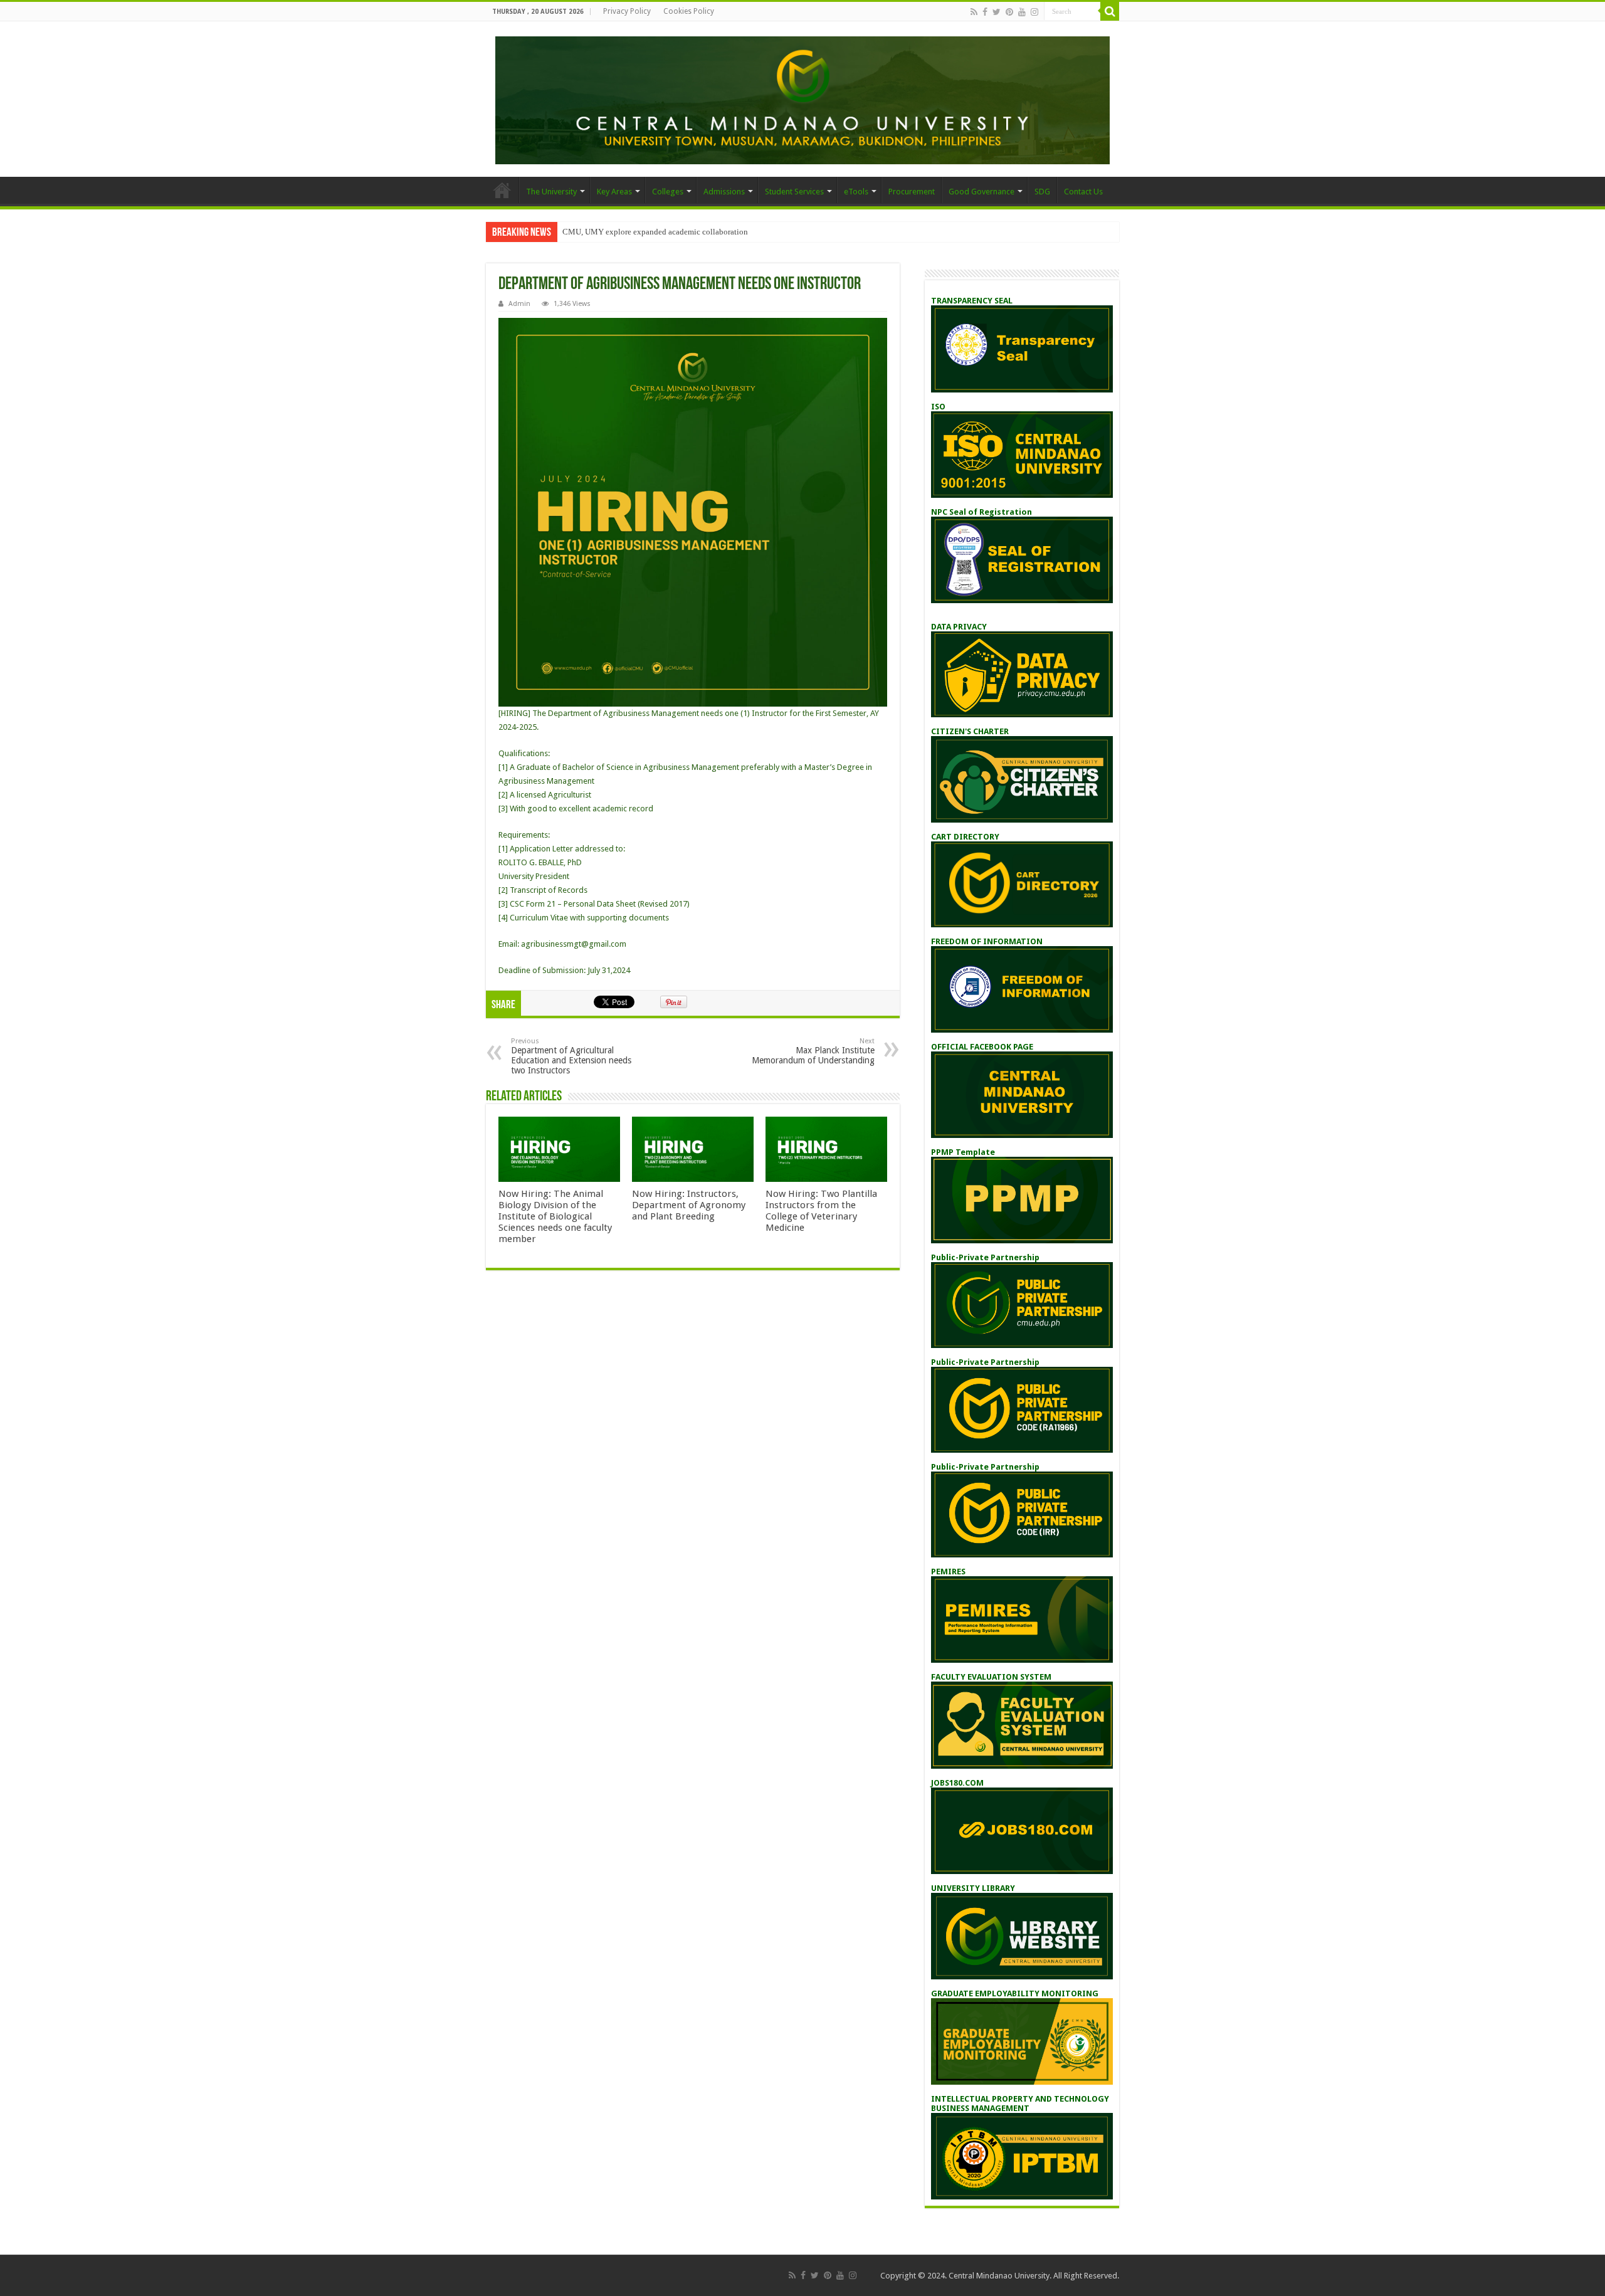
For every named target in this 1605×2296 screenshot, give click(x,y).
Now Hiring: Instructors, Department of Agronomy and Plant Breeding (689, 1205)
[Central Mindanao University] (802, 98)
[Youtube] (1022, 12)
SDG (1042, 192)
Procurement (912, 192)
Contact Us (1083, 192)
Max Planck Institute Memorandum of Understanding (813, 1051)
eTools (856, 192)
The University (551, 192)
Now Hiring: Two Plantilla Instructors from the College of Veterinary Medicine (821, 1211)
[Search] (1110, 11)
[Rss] (974, 12)
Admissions (724, 192)
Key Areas (614, 192)
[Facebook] (985, 12)
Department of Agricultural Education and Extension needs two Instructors (571, 1056)
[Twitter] (997, 12)
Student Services (794, 192)
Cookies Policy (689, 11)
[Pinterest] (1009, 12)
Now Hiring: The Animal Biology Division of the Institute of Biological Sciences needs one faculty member (555, 1216)
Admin (519, 304)
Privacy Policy (627, 11)
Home (502, 190)
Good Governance (981, 192)
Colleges (668, 192)
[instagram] (1034, 12)
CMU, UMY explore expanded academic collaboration (655, 232)
